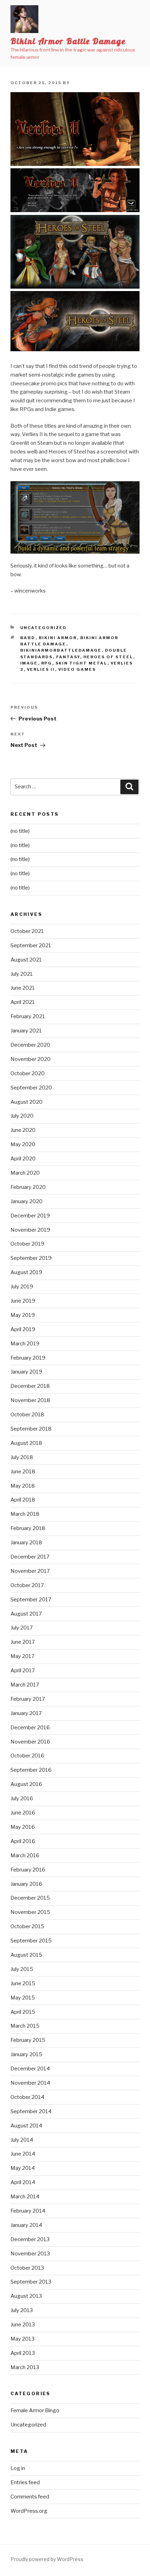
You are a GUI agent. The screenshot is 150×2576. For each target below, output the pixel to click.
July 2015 (22, 1969)
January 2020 (27, 1201)
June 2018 (23, 1472)
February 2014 (28, 2211)
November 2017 (30, 1571)
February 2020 (28, 1187)
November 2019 (30, 1230)
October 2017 (27, 1585)
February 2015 (28, 2040)
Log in (18, 2468)
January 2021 (26, 1031)
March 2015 (25, 2026)
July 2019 (22, 1287)
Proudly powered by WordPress (47, 2559)
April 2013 (23, 2353)
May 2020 (23, 1144)
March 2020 (25, 1173)
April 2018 (23, 1500)
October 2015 (27, 1926)
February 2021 (28, 1016)
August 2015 (26, 1955)
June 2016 (23, 1813)
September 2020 (31, 1088)
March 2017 (25, 1685)
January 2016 (26, 1884)
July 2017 (22, 1628)
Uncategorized (44, 628)
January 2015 (26, 2054)
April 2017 (23, 1671)
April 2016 (23, 1841)
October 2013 (27, 2268)
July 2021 (22, 974)
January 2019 (26, 1372)
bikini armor (58, 638)
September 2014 (31, 2111)
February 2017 (28, 1699)
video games (77, 669)
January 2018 (26, 1543)
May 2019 (23, 1315)
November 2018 (30, 1400)
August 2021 (26, 960)
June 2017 (23, 1642)
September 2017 (31, 1600)
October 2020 (28, 1073)
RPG (47, 663)
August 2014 (26, 2126)
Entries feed (25, 2482)
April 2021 (23, 1002)
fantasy (68, 657)
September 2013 (31, 2282)
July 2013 (22, 2310)
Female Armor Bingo (35, 2410)
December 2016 (30, 1728)
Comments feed (30, 2497)
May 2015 (23, 1998)
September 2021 (31, 945)
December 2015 (30, 1898)
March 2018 (25, 1514)
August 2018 (26, 1443)
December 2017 (30, 1557)
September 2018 (31, 1429)
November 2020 (31, 1059)
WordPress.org (29, 2511)
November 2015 (30, 1912)
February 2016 (28, 1870)
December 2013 (30, 2239)
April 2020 (23, 1159)
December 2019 (30, 1216)
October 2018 (27, 1415)
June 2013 (23, 2325)
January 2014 (26, 2225)
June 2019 (23, 1301)
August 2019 (26, 1272)
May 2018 (23, 1486)
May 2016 (23, 1827)
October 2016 (27, 1756)
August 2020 (27, 1102)
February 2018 (28, 1528)
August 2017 (26, 1614)
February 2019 (28, 1358)
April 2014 (23, 2182)
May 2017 (22, 1656)
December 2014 (30, 2069)
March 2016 (25, 1855)
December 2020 (30, 1045)
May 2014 (23, 2168)
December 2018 (30, 1386)
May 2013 (22, 2339)
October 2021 (27, 931)
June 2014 (23, 2154)
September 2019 (31, 1258)
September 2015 (31, 1941)
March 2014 (25, 2197)
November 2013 (30, 2254)
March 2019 (25, 1344)
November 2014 (30, 2083)
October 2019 (27, 1244)
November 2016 (30, 1742)
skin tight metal (81, 663)
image (29, 663)
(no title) (20, 831)
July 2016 (22, 1798)
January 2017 (26, 1713)
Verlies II (41, 669)
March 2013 (25, 2367)
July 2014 (22, 2140)
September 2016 (31, 1770)
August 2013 (26, 2296)
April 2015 (23, 2012)
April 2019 (23, 1329)
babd (28, 638)
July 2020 (22, 1116)
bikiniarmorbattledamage (61, 650)
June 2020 (23, 1130)
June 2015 (23, 1983)
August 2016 (26, 1784)
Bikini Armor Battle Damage (68, 41)
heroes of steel (108, 657)
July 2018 (22, 1457)
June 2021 (23, 988)
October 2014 (27, 2097)
